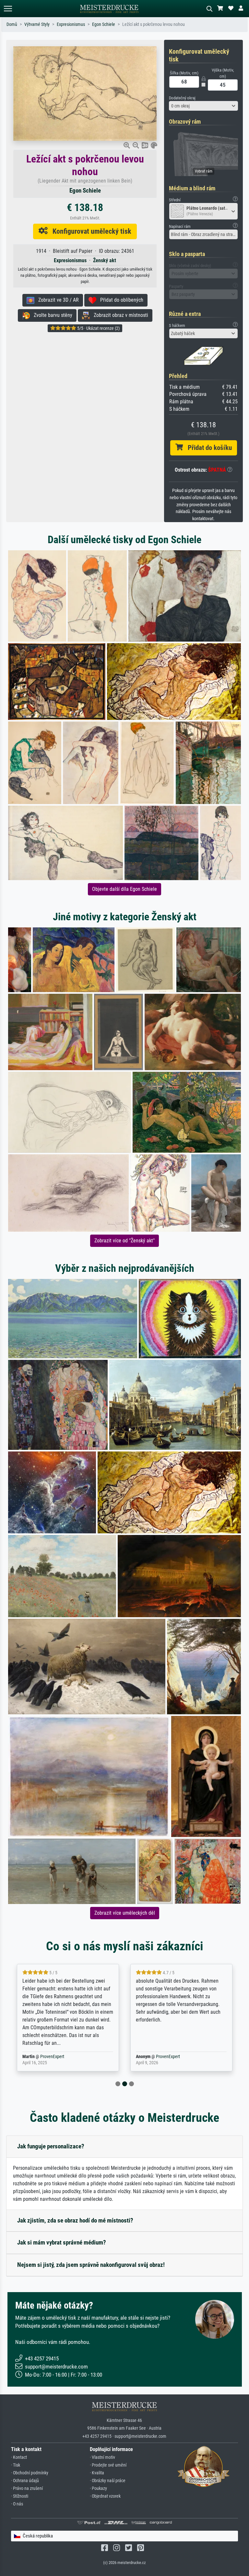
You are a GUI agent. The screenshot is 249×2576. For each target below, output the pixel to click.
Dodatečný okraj (182, 98)
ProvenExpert (48, 2057)
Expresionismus (71, 24)
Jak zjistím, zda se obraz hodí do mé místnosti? (75, 2220)
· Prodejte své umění (108, 2465)
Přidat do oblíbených (120, 300)
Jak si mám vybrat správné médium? (62, 2242)
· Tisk (16, 2465)
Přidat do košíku (207, 448)
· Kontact (19, 2457)
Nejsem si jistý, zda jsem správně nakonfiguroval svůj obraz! (91, 2265)
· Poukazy (98, 2488)
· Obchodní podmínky (30, 2473)
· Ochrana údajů (25, 2481)
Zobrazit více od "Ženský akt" (124, 1241)
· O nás (17, 2504)
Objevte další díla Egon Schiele (124, 889)
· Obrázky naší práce (108, 2481)
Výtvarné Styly (37, 24)
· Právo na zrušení (27, 2488)
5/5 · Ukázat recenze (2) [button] (98, 328)
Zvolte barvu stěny (51, 315)
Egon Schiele (104, 24)
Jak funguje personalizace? (51, 2146)
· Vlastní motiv (102, 2457)
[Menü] (8, 9)
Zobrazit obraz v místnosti (119, 315)
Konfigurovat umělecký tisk (89, 231)
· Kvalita (97, 2473)
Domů (12, 24)
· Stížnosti (20, 2496)
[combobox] (204, 106)
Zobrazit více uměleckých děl (125, 1913)
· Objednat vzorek (105, 2496)
